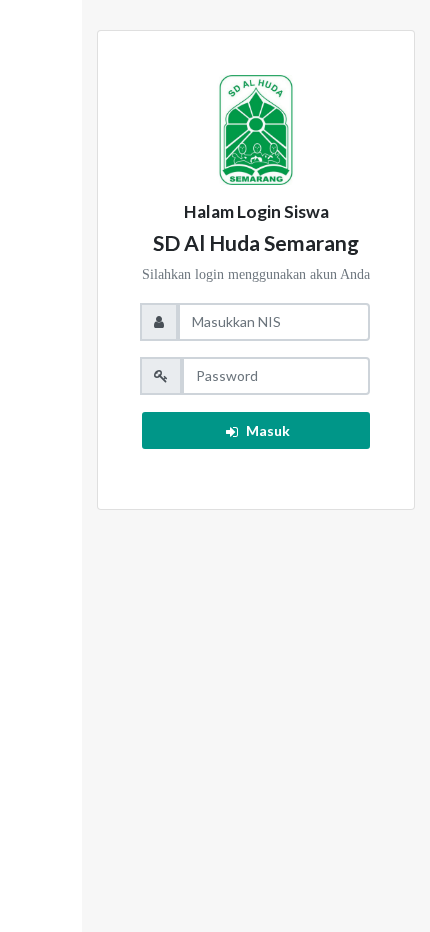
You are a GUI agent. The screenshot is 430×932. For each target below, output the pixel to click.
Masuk (268, 430)
